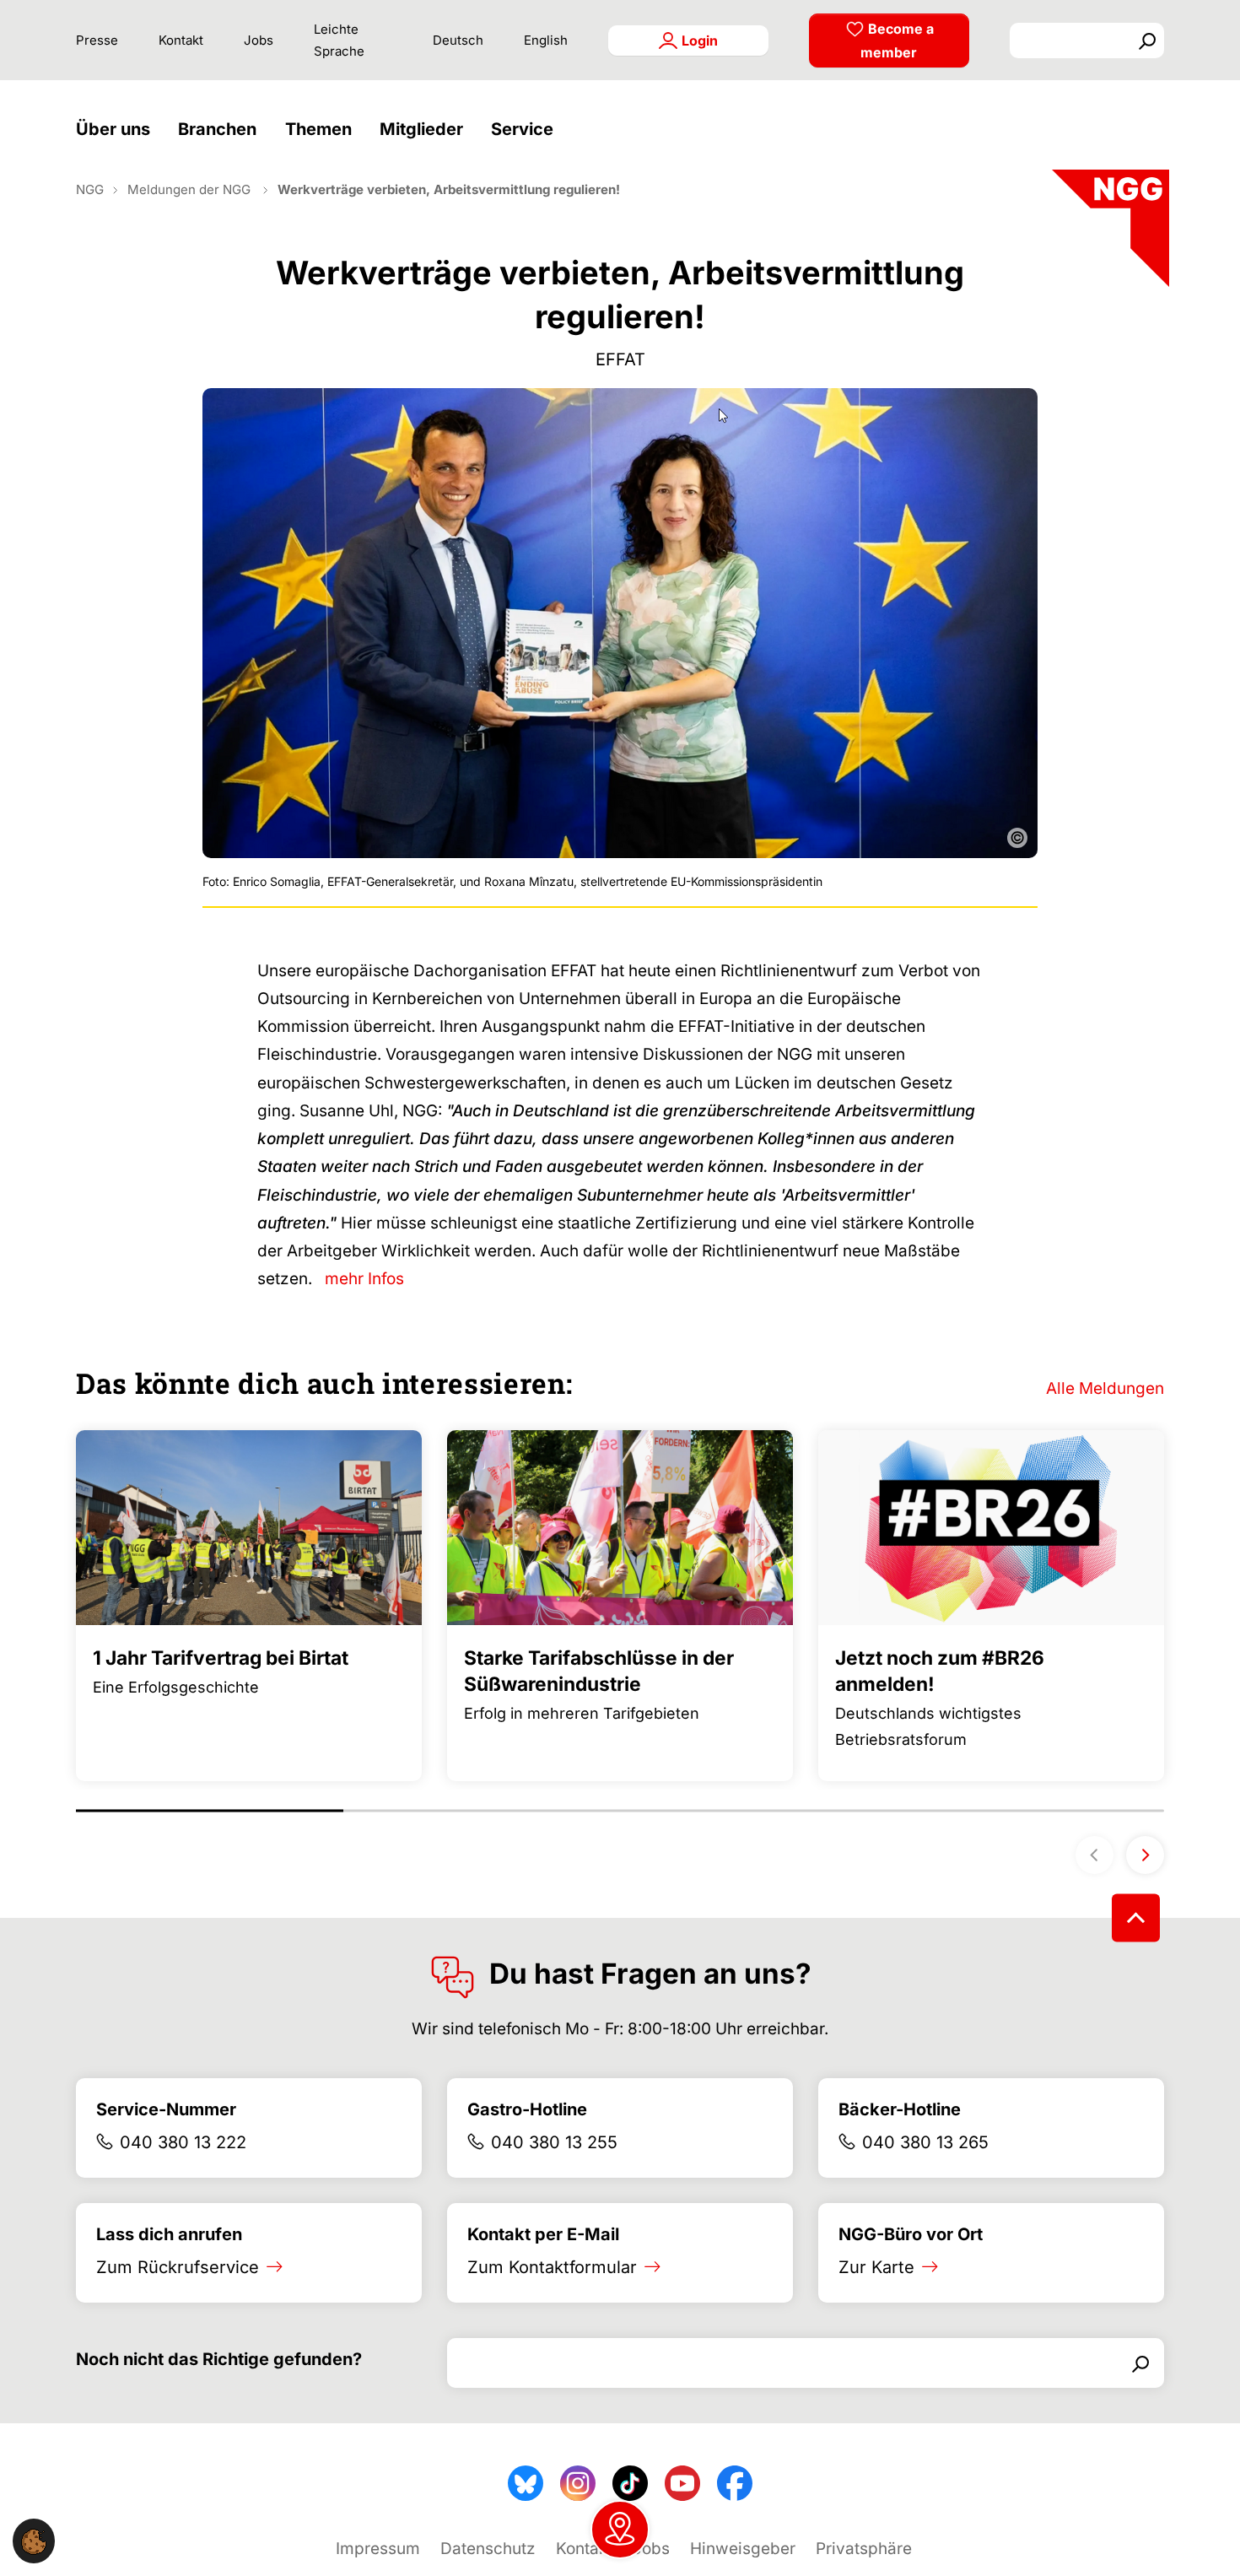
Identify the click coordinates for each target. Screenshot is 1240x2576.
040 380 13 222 (183, 2142)
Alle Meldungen (1105, 1388)
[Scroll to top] (1136, 1917)
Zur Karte (876, 2267)
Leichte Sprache (339, 40)
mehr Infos (364, 1279)
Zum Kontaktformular (552, 2267)
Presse (97, 40)
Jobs (259, 40)
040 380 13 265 (925, 2142)
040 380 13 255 (554, 2142)
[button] (117, 130)
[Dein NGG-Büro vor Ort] (620, 2530)
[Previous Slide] (1094, 1855)
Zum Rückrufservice (178, 2267)
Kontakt (181, 40)
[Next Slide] (1145, 1855)
